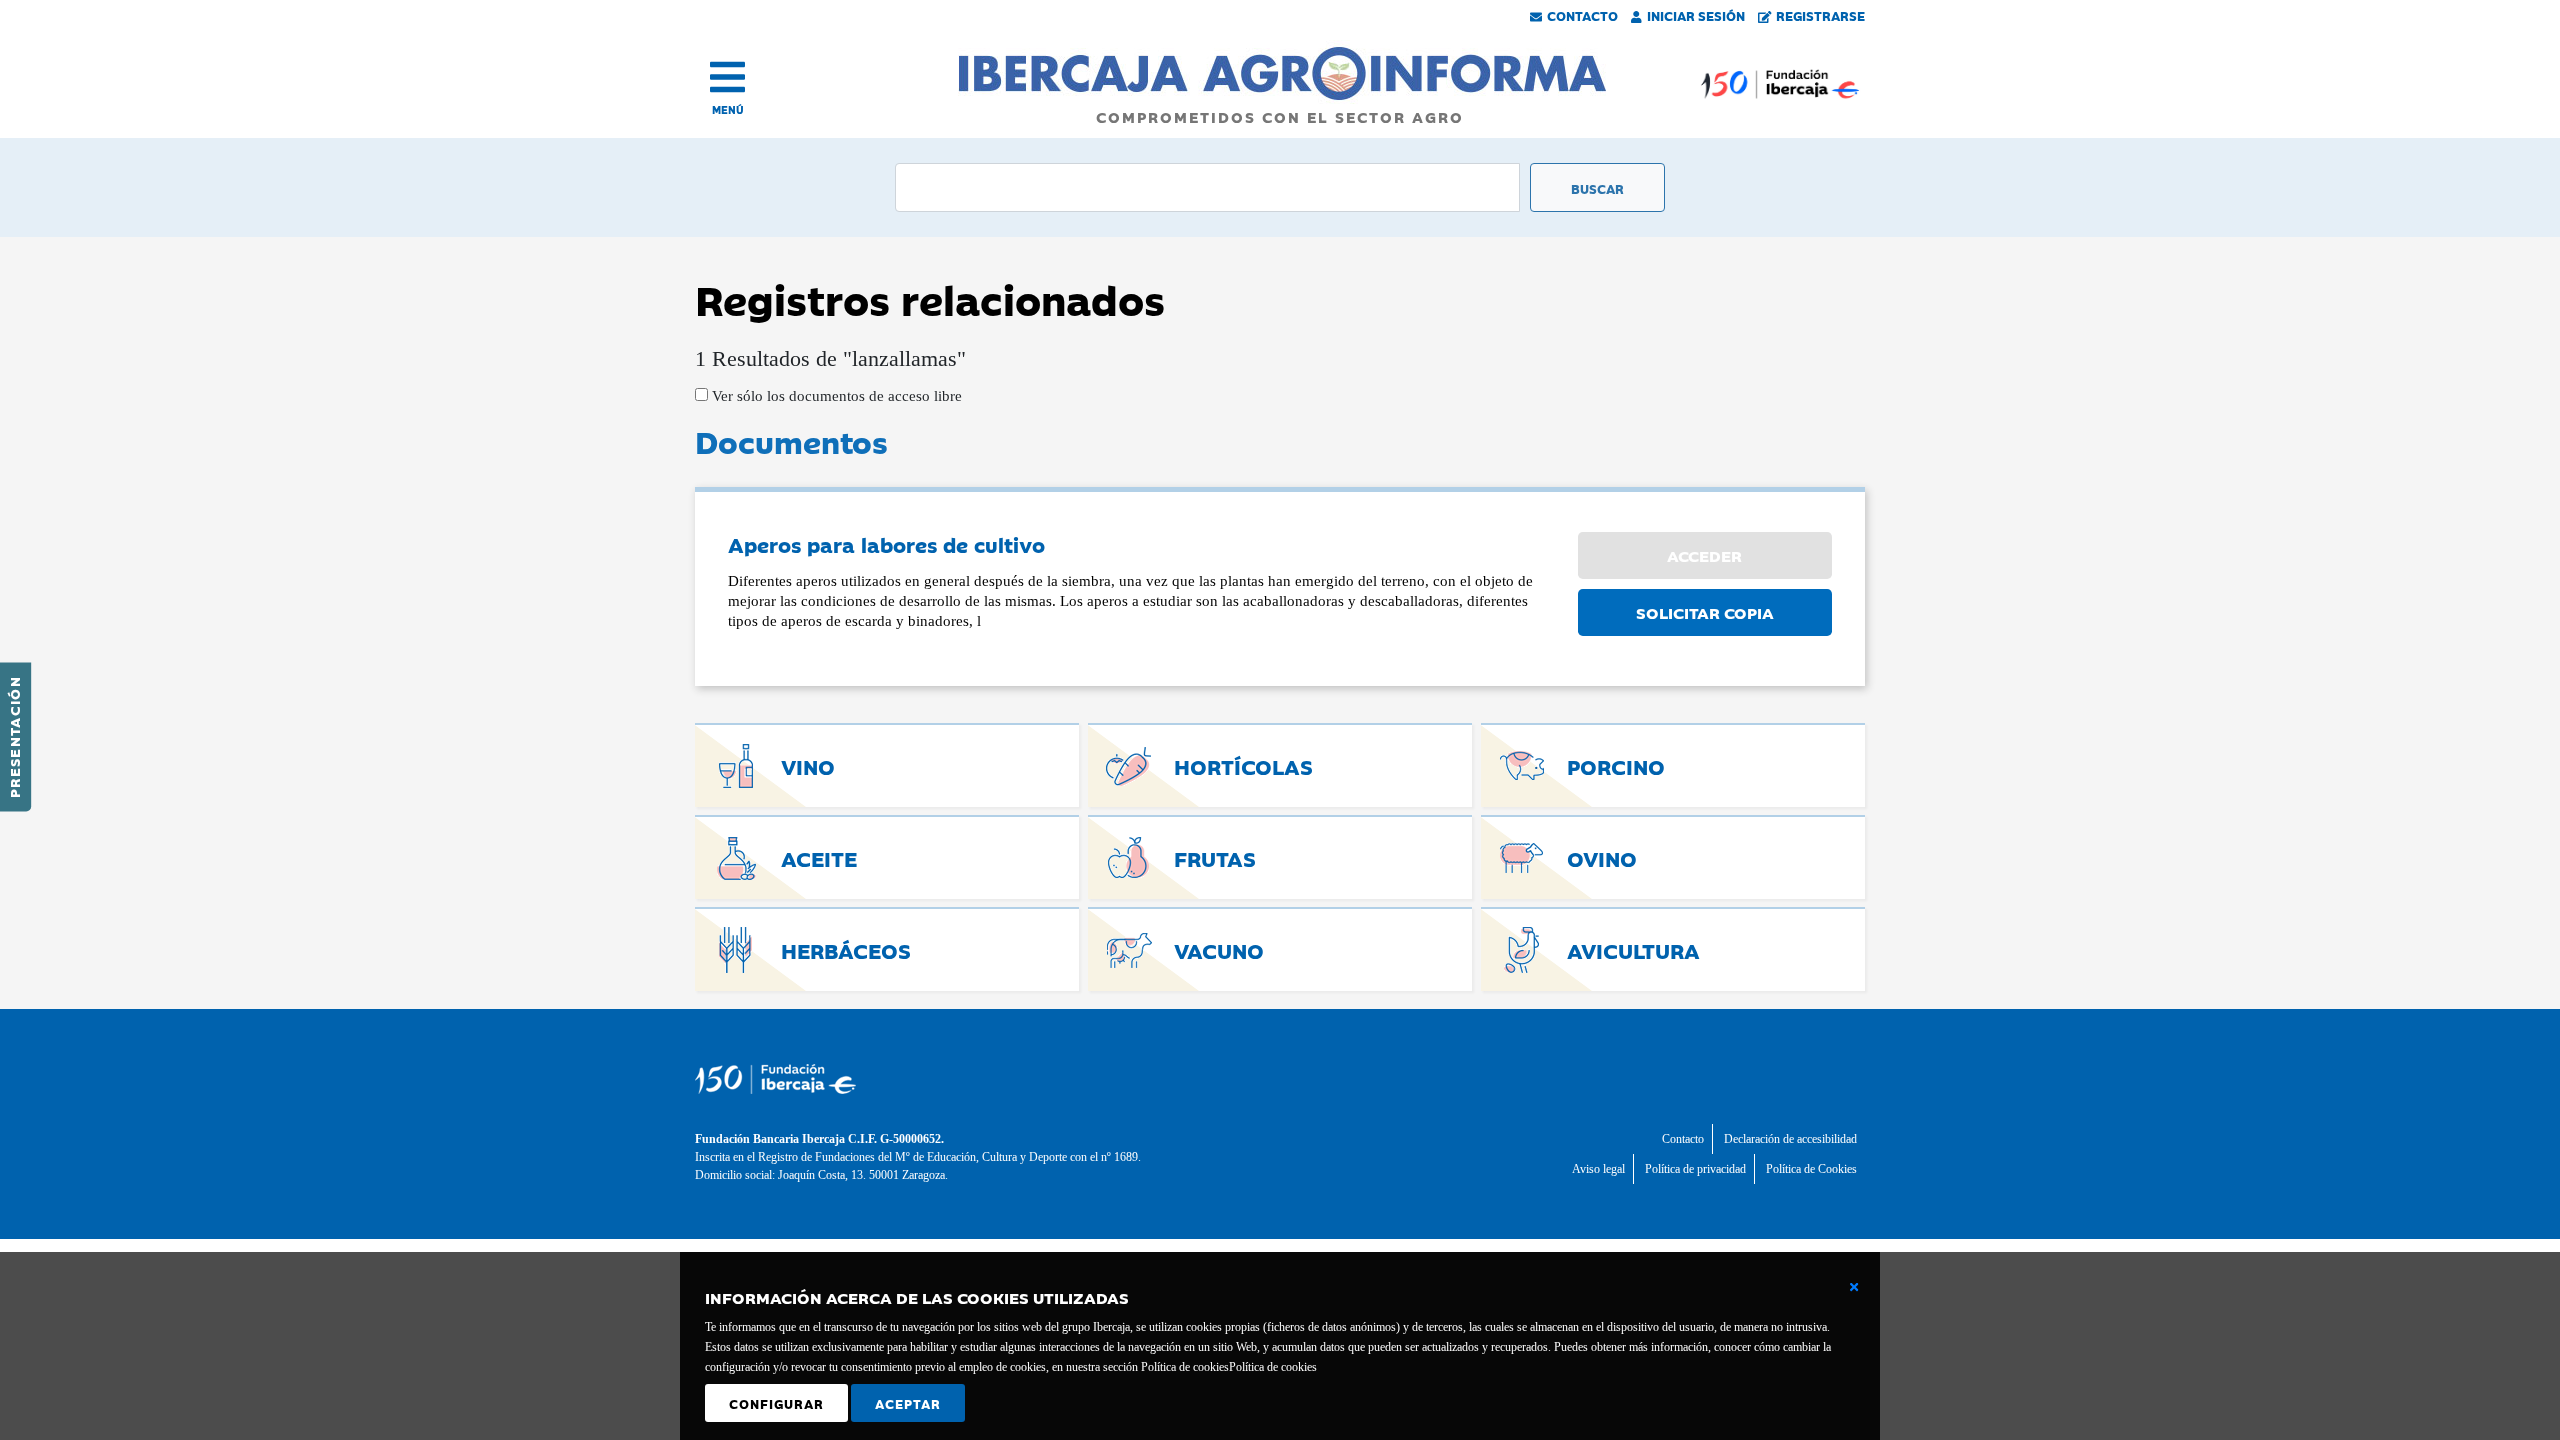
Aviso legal (1598, 1169)
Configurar (776, 1403)
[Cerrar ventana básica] (1854, 1287)
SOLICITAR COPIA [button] (1705, 612)
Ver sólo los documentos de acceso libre (835, 396)
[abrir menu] (727, 77)
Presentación (14, 737)
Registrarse (1820, 15)
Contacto (1582, 15)
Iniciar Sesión (1696, 15)
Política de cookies (1273, 1367)
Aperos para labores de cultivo (886, 544)
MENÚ (728, 109)
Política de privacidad (1695, 1169)
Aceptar (908, 1403)
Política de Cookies (1811, 1169)
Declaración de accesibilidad (1790, 1139)
